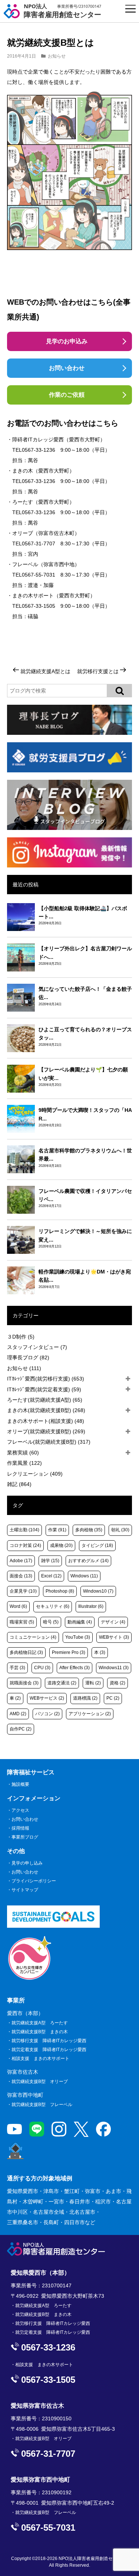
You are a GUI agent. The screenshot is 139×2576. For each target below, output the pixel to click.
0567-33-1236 (39, 450)
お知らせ (57, 56)
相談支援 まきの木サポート (40, 2058)
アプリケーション (90, 1714)
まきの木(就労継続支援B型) (46, 1410)
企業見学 (23, 1591)
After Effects (75, 1668)
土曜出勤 (24, 1530)
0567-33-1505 (39, 606)
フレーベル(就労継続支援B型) (49, 1442)
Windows (84, 1576)
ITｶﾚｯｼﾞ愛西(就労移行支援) (46, 1379)
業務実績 (23, 1453)
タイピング (97, 1545)
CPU (42, 1668)
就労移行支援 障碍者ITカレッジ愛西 (49, 2041)
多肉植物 (89, 1530)
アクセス (20, 1810)
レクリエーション (35, 1474)
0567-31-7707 (39, 544)
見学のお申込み (67, 341)
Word (18, 1606)
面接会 (21, 1576)
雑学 (50, 1561)
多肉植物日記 (26, 1652)
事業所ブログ (25, 1837)
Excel (51, 1576)
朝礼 (120, 1530)
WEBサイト (114, 1637)
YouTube (78, 1637)
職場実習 (22, 1622)
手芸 (17, 1668)
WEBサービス (47, 1698)
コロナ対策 (25, 1545)
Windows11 (114, 1668)
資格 (118, 1683)
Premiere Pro (69, 1652)
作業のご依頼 (67, 395)
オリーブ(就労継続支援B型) (46, 1431)
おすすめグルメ (88, 1561)
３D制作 (21, 1337)
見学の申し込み (27, 1863)
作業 (57, 1530)
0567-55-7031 (39, 575)
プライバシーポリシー (34, 1881)
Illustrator (91, 1606)
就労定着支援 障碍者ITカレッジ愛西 (49, 2050)
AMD (18, 1714)
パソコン (47, 1714)
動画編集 (80, 1622)
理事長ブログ (28, 1357)
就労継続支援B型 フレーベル (42, 2105)
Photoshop (60, 1591)
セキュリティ (53, 1606)
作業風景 (24, 1463)
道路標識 (85, 1698)
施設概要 (20, 1784)
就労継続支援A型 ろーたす (40, 2023)
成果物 (61, 1545)
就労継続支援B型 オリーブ (40, 2082)
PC (113, 1698)
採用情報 (20, 1828)
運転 (93, 1683)
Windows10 (98, 1591)
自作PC (21, 1729)
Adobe (21, 1561)
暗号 (51, 1622)
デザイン (113, 1622)
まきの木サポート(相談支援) (46, 1421)
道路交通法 (62, 1683)
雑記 (19, 1484)
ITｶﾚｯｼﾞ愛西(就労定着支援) (44, 1389)
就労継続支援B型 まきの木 (40, 2032)
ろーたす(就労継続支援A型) (45, 1400)
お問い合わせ (67, 368)
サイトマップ (25, 1890)
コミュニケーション (33, 1637)
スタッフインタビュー (37, 1347)
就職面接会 (24, 1683)
